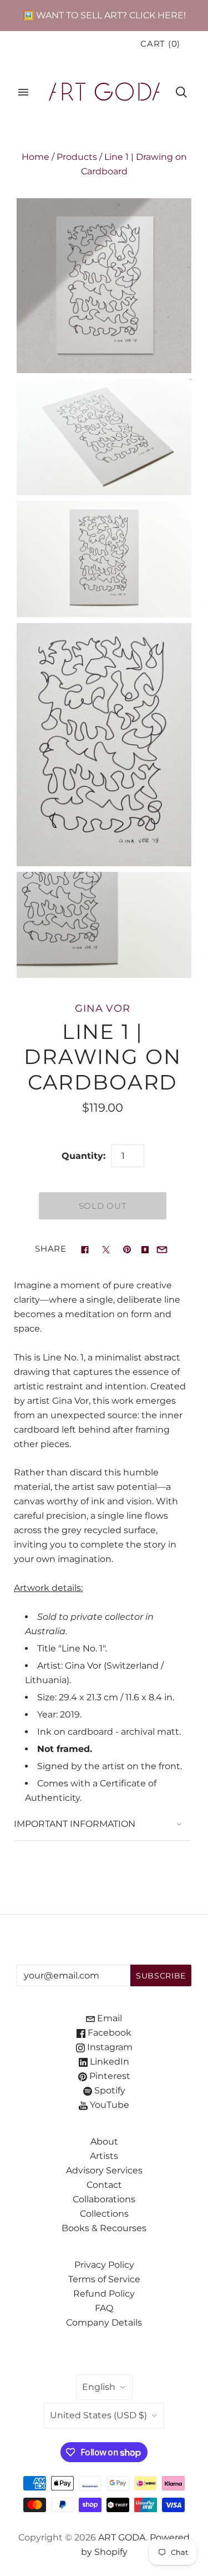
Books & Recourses (104, 2228)
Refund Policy (104, 2294)
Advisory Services (104, 2170)
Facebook (108, 2033)
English (99, 2387)
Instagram (109, 2047)
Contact (104, 2185)
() (160, 44)
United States (98, 2415)
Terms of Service (104, 2279)
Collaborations (104, 2199)
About (104, 2141)
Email (108, 2018)
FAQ (104, 2308)
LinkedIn (108, 2062)
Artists (104, 2156)
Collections (104, 2214)
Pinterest (109, 2076)
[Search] (181, 92)
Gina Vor (103, 1008)
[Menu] (23, 92)
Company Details (104, 2323)
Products (77, 157)
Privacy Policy (104, 2265)
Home (35, 157)
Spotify (109, 2090)
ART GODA (122, 2537)
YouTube (108, 2105)
